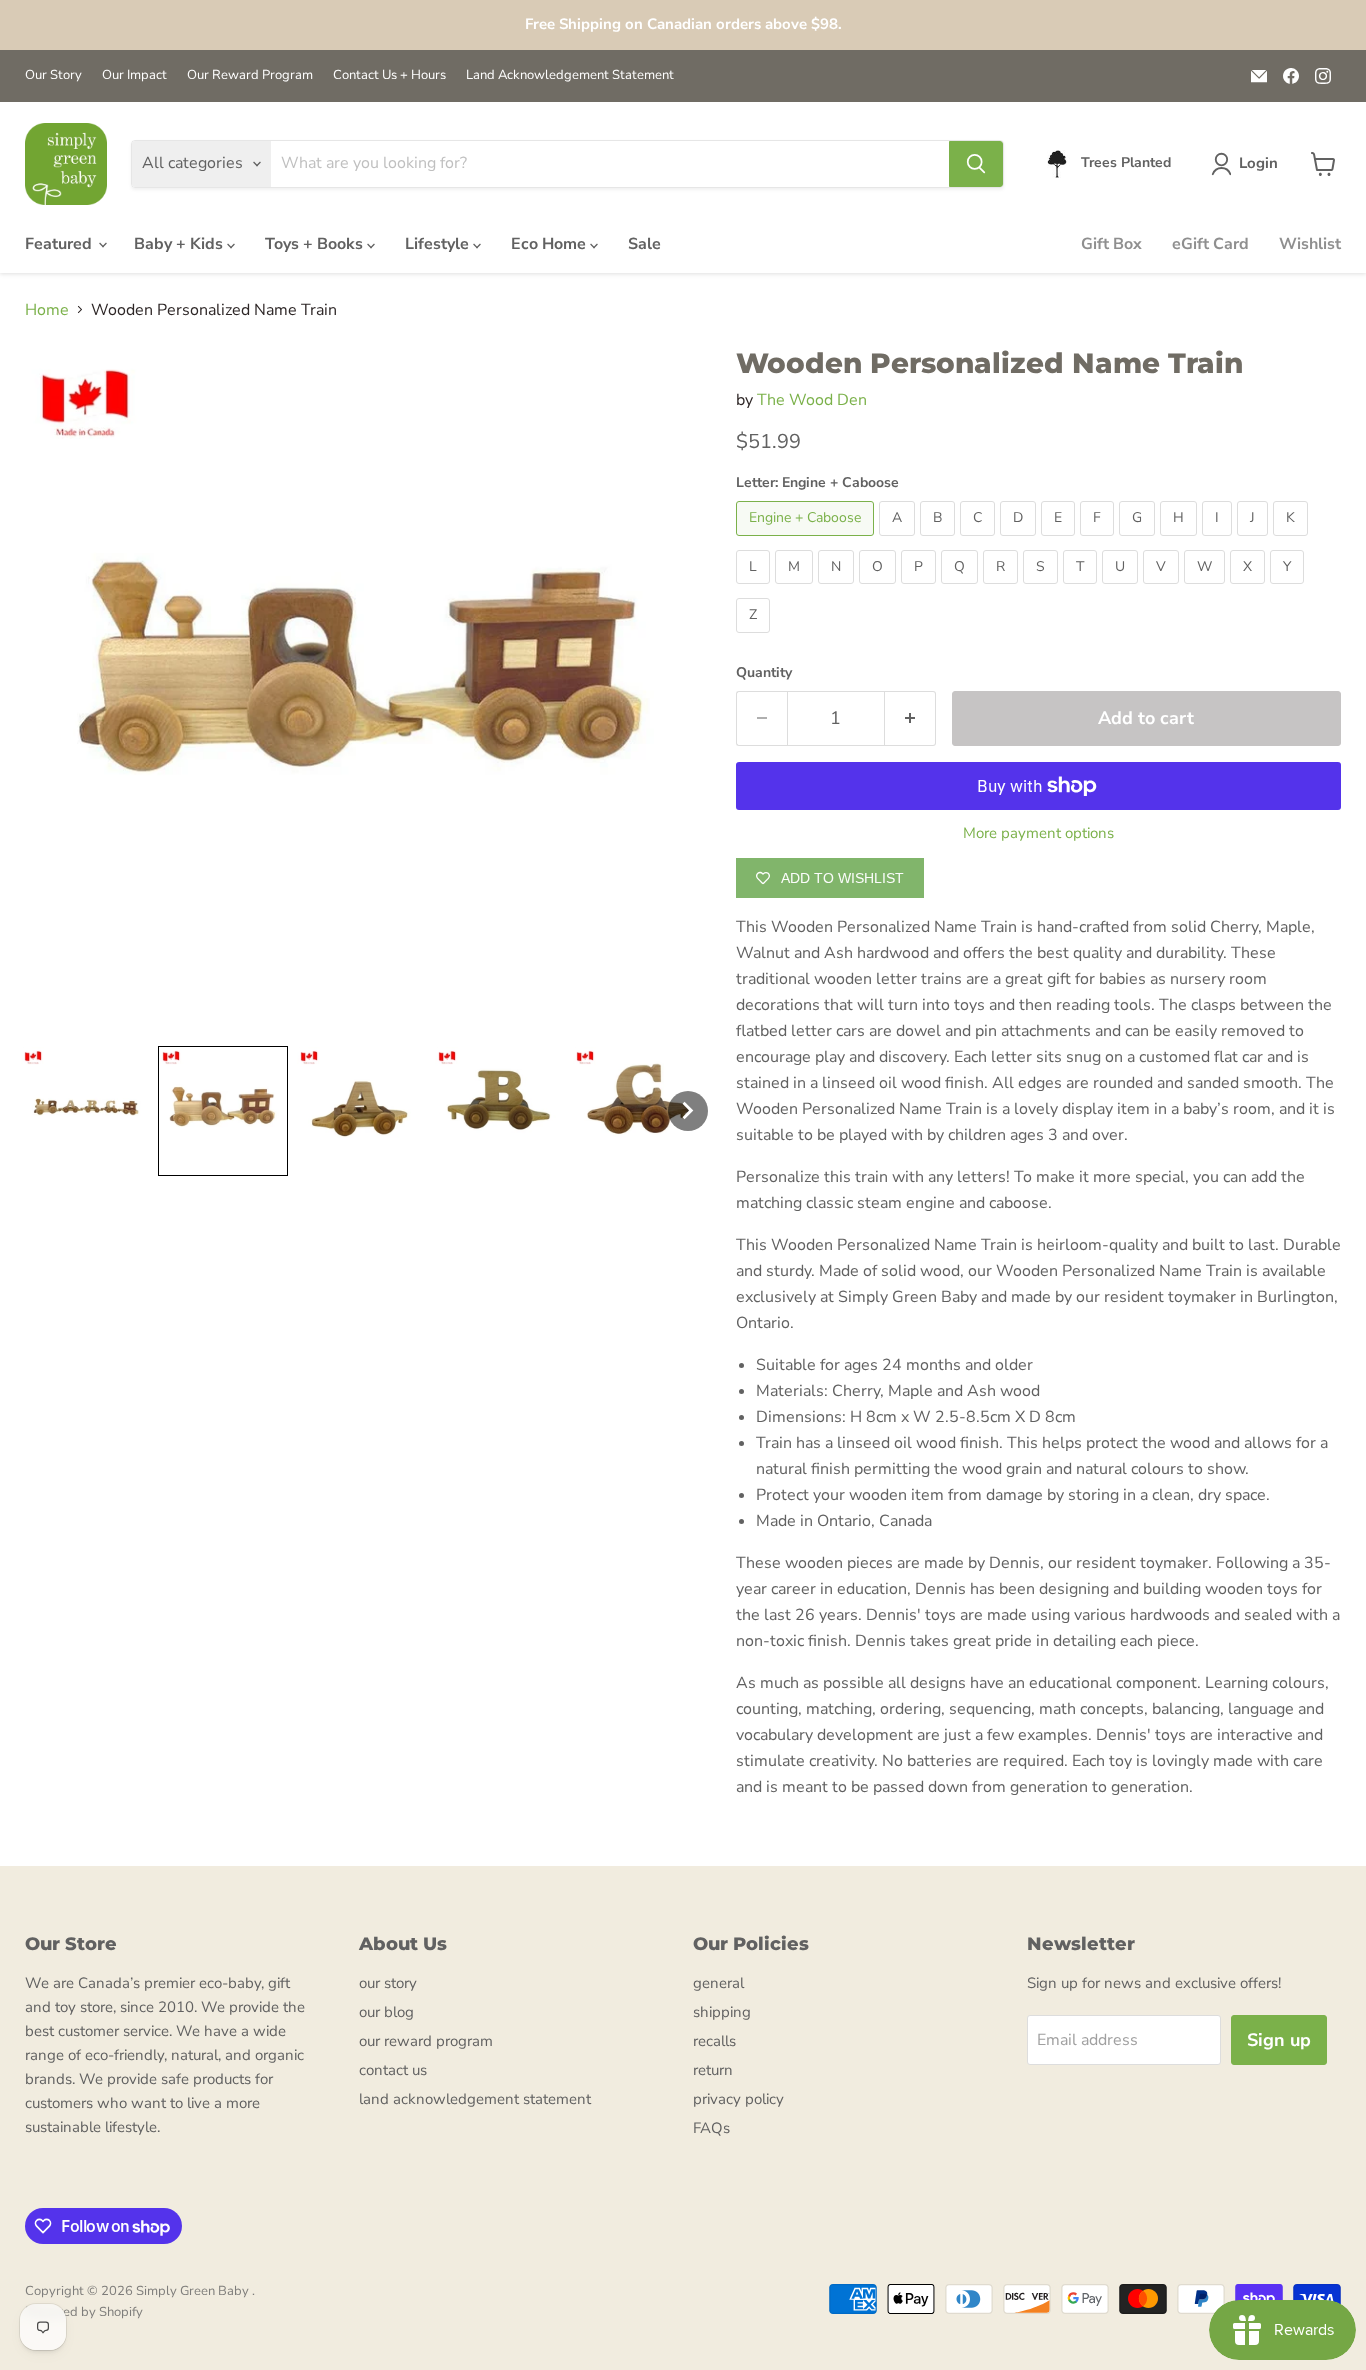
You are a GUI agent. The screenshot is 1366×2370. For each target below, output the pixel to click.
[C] (980, 541)
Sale (644, 244)
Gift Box (1111, 244)
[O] (880, 589)
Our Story (53, 75)
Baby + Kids (180, 244)
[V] (1163, 589)
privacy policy (738, 2099)
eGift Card (1210, 244)
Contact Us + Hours (389, 75)
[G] (1139, 541)
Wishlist (1310, 244)
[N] (838, 589)
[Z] (755, 638)
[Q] (962, 589)
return (713, 2070)
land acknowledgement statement (475, 2099)
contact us (393, 2070)
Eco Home (550, 244)
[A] (899, 541)
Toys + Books (316, 244)
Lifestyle (439, 244)
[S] (1043, 589)
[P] (921, 589)
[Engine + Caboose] (807, 541)
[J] (1255, 541)
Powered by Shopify (84, 2312)
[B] (940, 541)
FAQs (711, 2128)
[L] (755, 589)
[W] (1207, 589)
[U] (1122, 589)
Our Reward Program (250, 75)
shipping (722, 2012)
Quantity (764, 673)
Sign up (1279, 2040)
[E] (1060, 541)
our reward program (426, 2041)
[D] (1020, 541)
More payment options (1038, 833)
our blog (386, 2012)
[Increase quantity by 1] (910, 718)
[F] (1099, 541)
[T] (1082, 589)
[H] (1181, 541)
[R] (1003, 589)
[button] (1248, 164)
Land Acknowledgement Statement (570, 75)
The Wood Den (812, 400)
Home (47, 310)
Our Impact (134, 75)
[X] (1250, 589)
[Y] (1289, 589)
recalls (714, 2041)
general (718, 1983)
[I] (1219, 541)
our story (388, 1983)
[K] (1293, 541)
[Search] (976, 164)
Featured (60, 244)
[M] (796, 589)
